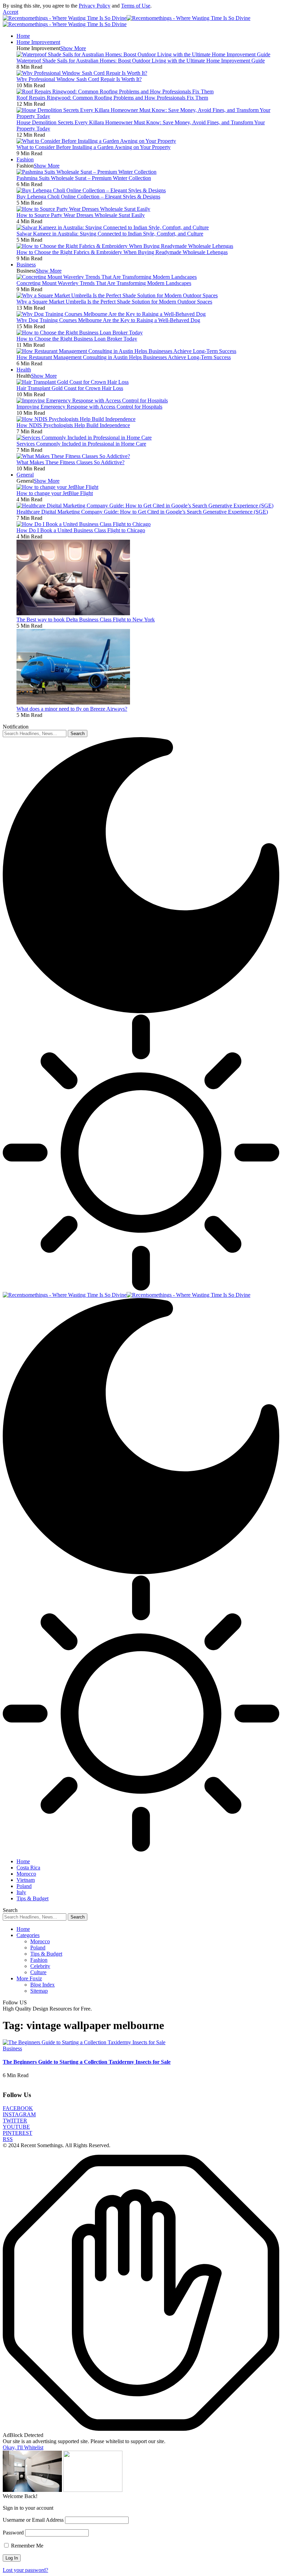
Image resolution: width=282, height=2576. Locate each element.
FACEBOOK (18, 2108)
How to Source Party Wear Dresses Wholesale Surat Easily (81, 215)
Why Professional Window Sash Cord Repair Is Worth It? (79, 79)
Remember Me (26, 2546)
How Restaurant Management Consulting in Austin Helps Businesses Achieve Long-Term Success (124, 357)
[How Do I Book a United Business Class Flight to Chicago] (84, 524)
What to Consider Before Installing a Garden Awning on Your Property (94, 147)
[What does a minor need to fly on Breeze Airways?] (73, 703)
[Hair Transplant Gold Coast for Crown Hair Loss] (73, 382)
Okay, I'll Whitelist (23, 2447)
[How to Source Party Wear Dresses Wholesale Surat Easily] (83, 209)
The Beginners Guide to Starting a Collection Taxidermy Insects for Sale (87, 2062)
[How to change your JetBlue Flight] (57, 487)
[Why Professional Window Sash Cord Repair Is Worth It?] (82, 73)
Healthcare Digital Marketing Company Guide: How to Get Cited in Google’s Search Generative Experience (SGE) (142, 512)
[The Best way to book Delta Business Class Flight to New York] (73, 613)
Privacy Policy (95, 6)
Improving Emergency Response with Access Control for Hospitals (89, 407)
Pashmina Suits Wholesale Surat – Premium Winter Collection (84, 178)
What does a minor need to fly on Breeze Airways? (72, 709)
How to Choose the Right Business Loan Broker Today (77, 339)
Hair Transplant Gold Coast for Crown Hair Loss (70, 388)
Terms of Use (136, 6)
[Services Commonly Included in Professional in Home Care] (84, 438)
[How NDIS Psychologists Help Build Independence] (76, 419)
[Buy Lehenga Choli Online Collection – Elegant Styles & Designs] (91, 190)
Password (13, 2533)
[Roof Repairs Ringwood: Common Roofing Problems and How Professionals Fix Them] (115, 91)
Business (12, 2048)
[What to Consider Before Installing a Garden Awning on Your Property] (96, 141)
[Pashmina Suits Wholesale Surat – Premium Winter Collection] (86, 172)
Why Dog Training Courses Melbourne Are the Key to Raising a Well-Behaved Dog (108, 320)
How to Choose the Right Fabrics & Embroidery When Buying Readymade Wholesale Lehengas (122, 252)
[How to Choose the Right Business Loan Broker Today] (80, 333)
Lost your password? (25, 2570)
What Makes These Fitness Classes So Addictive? (70, 462)
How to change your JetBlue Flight (55, 493)
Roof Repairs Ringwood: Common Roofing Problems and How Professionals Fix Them (112, 98)
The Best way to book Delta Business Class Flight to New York (86, 620)
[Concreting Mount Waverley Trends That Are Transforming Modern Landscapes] (107, 277)
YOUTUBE (16, 2127)
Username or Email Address (33, 2520)
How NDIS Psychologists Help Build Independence (73, 425)
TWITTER (15, 2121)
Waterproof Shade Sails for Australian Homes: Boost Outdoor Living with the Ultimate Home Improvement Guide (141, 61)
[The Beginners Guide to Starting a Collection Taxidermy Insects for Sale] (84, 2042)
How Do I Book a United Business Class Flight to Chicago (81, 530)
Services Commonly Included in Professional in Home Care (81, 444)
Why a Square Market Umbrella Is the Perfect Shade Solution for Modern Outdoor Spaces (114, 302)
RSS (8, 2139)
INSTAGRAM (19, 2114)
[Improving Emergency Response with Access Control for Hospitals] (92, 400)
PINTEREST (18, 2133)
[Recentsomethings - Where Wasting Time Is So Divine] (127, 1295)
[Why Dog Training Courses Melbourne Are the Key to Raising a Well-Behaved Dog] (111, 314)
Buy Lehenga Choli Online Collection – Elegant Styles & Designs (88, 197)
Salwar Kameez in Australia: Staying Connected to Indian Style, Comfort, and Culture (110, 234)
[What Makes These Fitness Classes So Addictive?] (73, 456)
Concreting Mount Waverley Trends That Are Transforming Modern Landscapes (104, 283)
